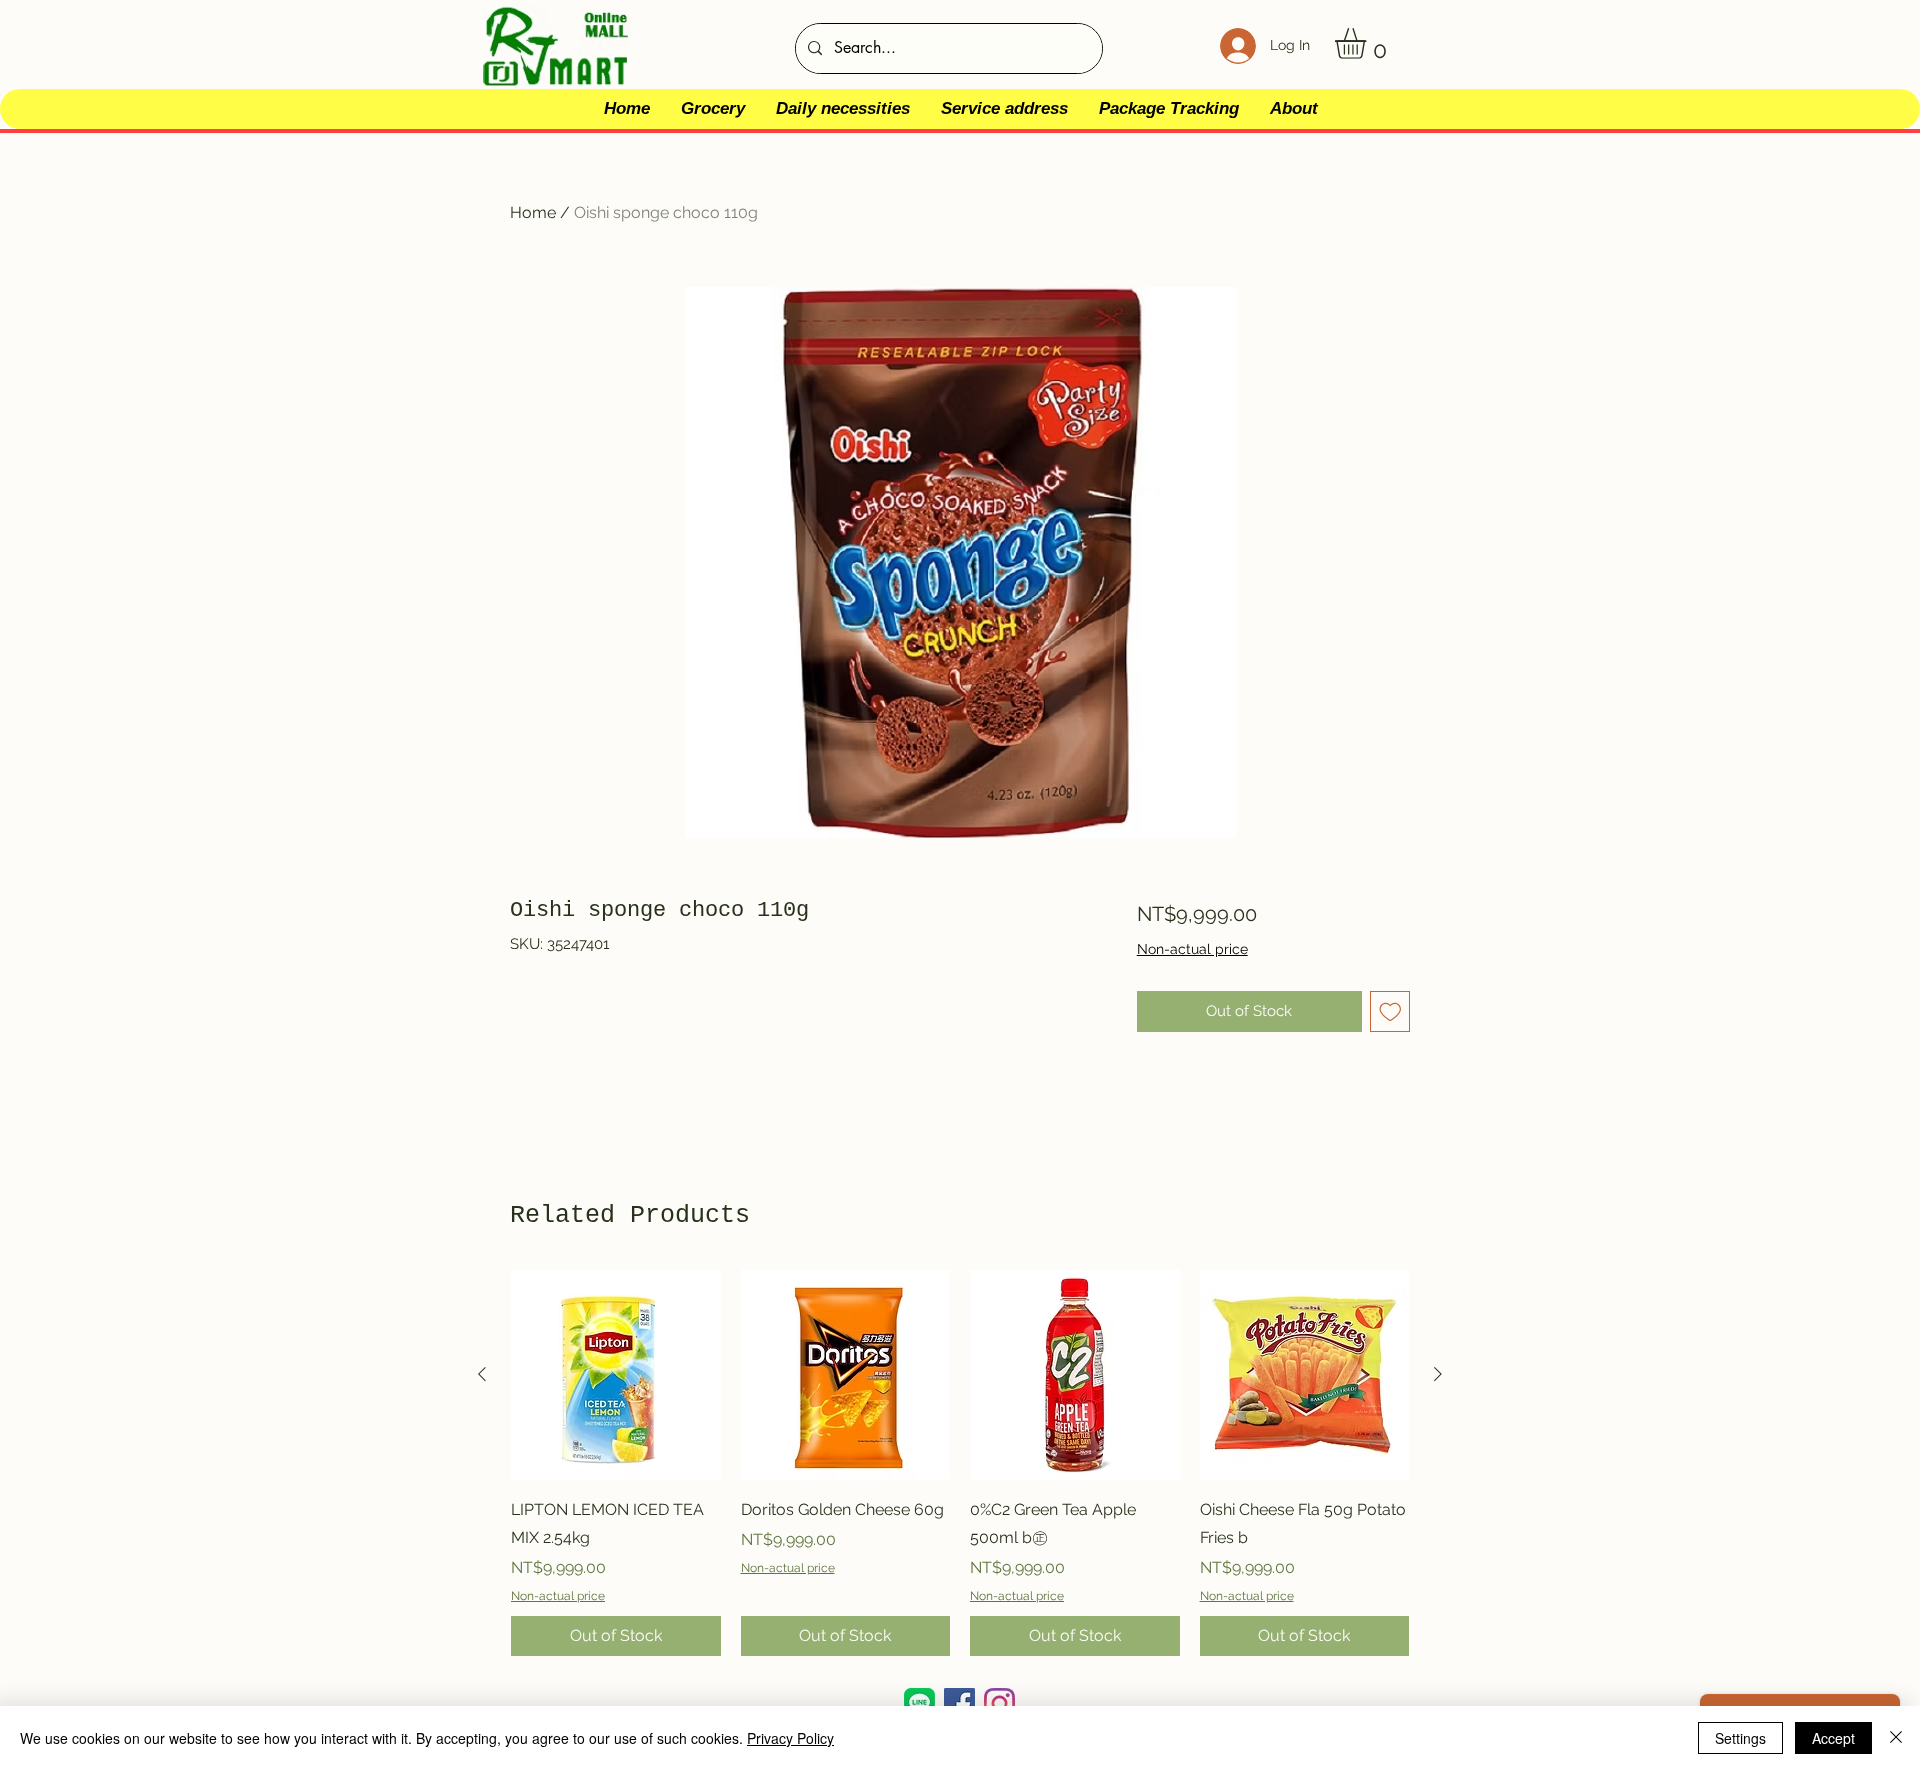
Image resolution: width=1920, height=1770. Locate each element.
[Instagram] (999, 1703)
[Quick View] (616, 1375)
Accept (1833, 1738)
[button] (1368, 43)
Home (533, 212)
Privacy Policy (790, 1738)
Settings (1740, 1738)
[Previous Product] (482, 1374)
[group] (960, 1463)
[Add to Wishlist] (1390, 1011)
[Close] (1896, 1738)
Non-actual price (1192, 949)
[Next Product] (1438, 1374)
